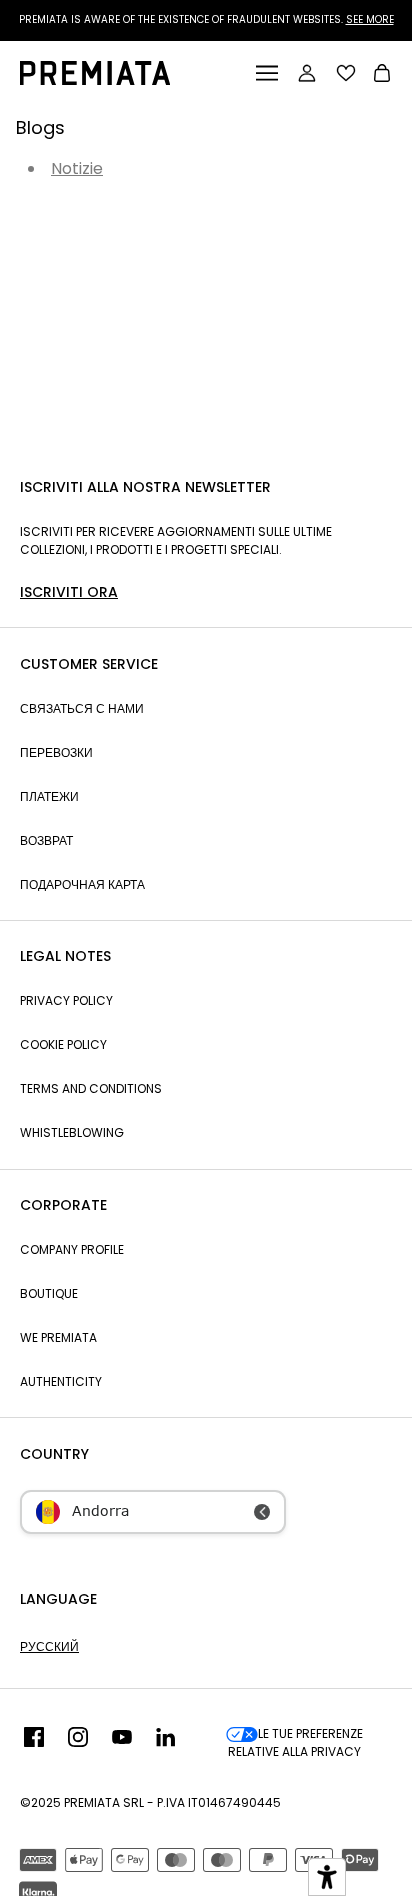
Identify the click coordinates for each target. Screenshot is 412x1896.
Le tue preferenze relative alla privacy (295, 1742)
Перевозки (56, 752)
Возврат (46, 840)
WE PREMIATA (58, 1337)
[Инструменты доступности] (327, 1877)
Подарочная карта (82, 884)
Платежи (49, 796)
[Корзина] (382, 75)
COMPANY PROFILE (72, 1249)
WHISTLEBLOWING (72, 1132)
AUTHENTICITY (61, 1381)
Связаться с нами (82, 708)
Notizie (77, 168)
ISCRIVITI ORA (69, 592)
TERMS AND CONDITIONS (91, 1088)
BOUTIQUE (49, 1293)
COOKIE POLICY (63, 1044)
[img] (34, 1743)
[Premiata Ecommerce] (95, 79)
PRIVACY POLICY (66, 1000)
